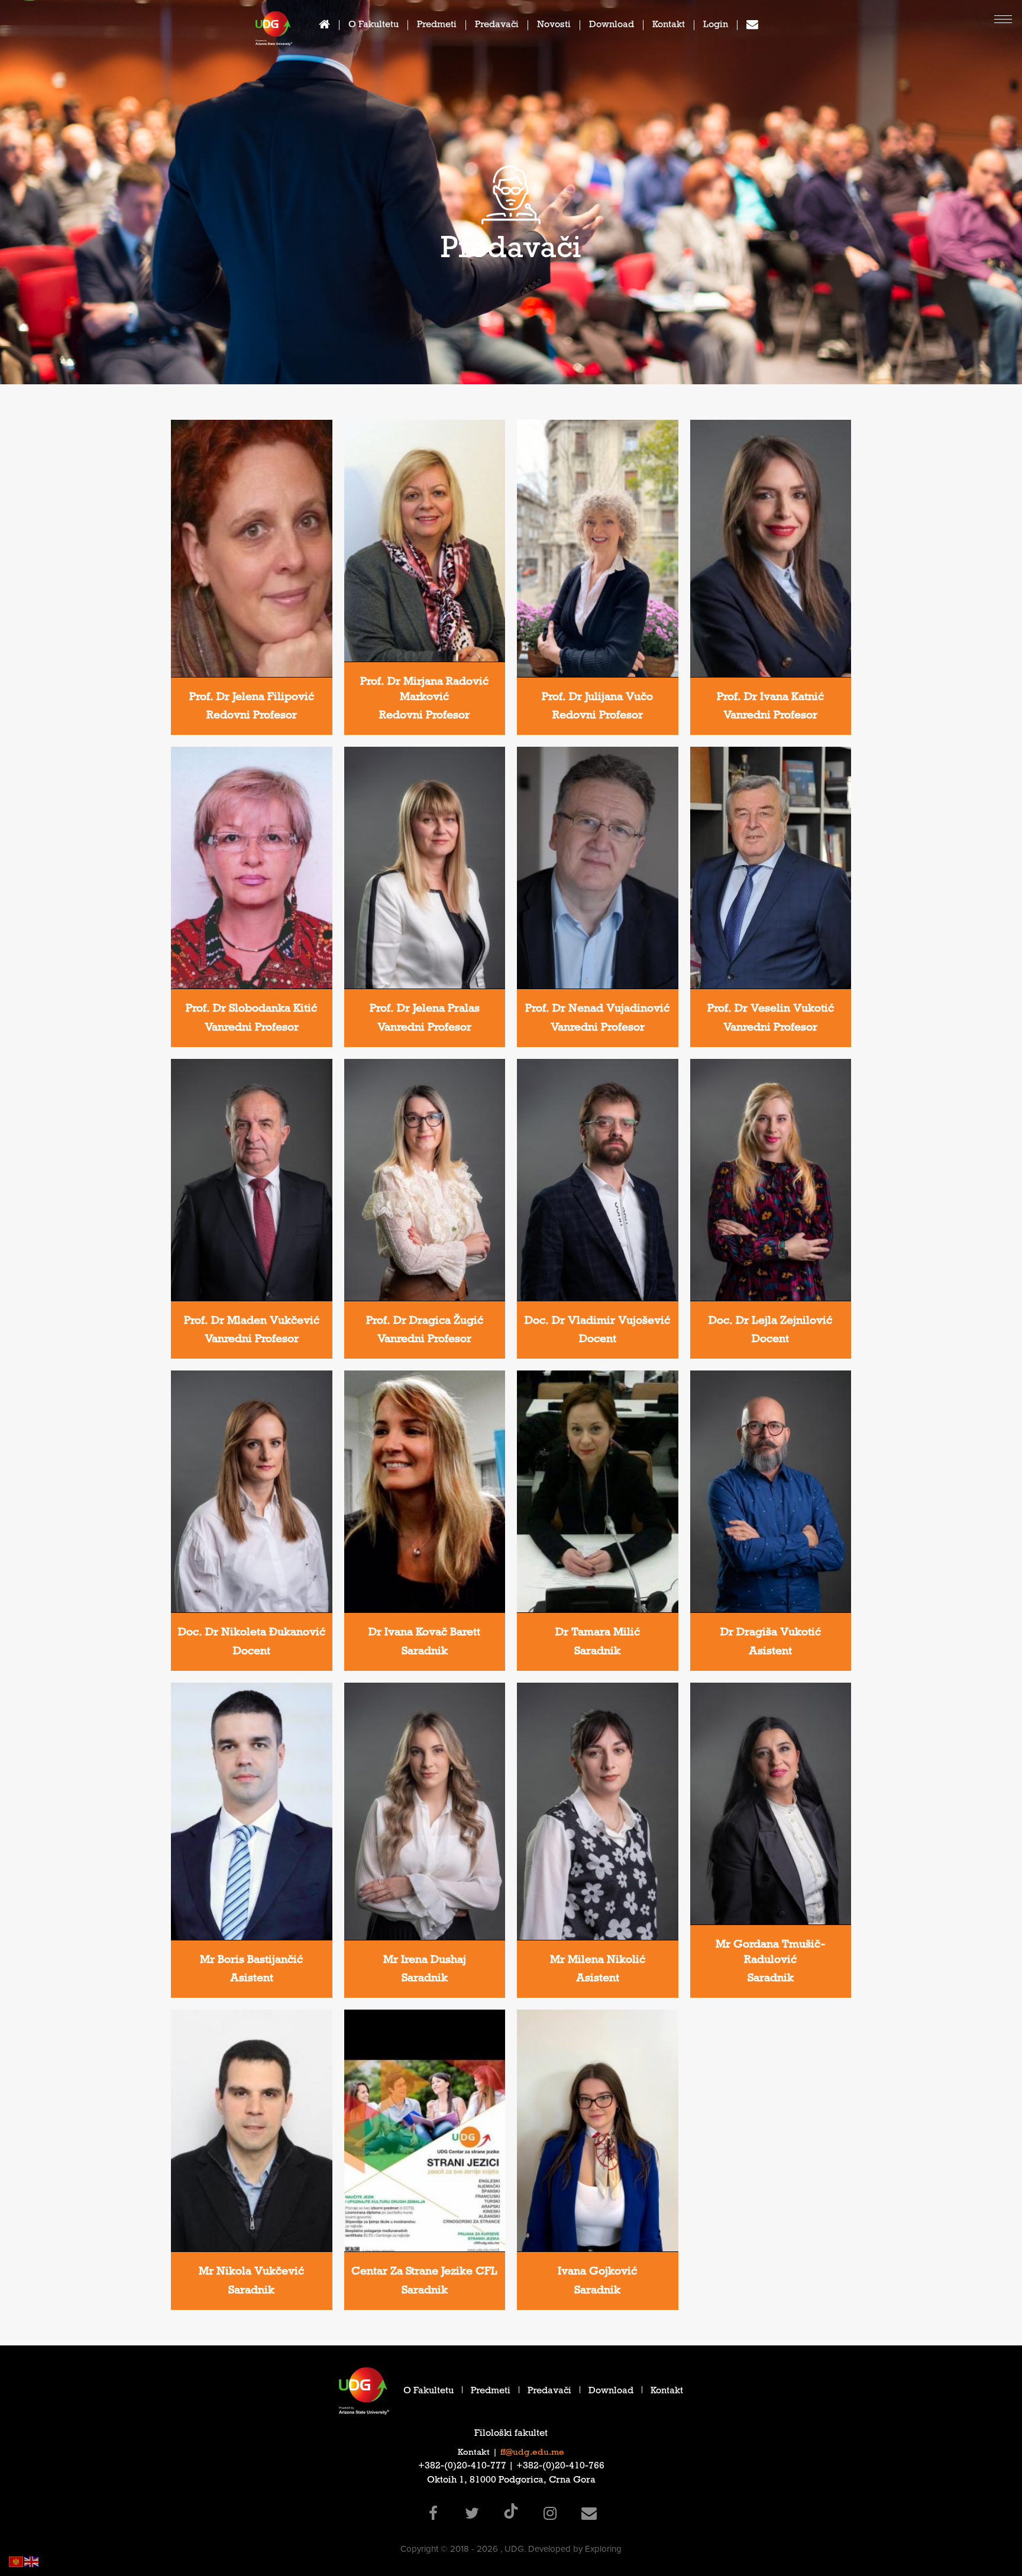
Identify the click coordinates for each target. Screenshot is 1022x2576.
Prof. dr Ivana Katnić (770, 698)
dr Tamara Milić (598, 1634)
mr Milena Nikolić (598, 1961)
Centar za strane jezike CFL (424, 2273)
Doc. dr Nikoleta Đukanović (252, 1634)
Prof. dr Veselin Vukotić (771, 1010)
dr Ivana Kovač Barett (424, 1634)
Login (716, 26)
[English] (32, 2561)
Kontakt (669, 26)
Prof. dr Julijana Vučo (597, 698)
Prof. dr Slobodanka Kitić (251, 1010)
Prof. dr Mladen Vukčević (252, 1322)
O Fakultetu (373, 26)
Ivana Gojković (597, 2273)
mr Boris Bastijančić (251, 1961)
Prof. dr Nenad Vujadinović (597, 1010)
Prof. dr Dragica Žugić (425, 1322)
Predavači (497, 26)
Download (612, 26)
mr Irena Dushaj (425, 1961)
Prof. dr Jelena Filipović (252, 698)
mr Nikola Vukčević (251, 2273)
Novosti (554, 26)
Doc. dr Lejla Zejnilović (770, 1322)
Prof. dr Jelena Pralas (425, 1010)
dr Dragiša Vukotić (771, 1634)
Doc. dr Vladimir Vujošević (597, 1322)
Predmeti (437, 26)
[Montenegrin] (17, 2561)
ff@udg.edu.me (532, 2453)
